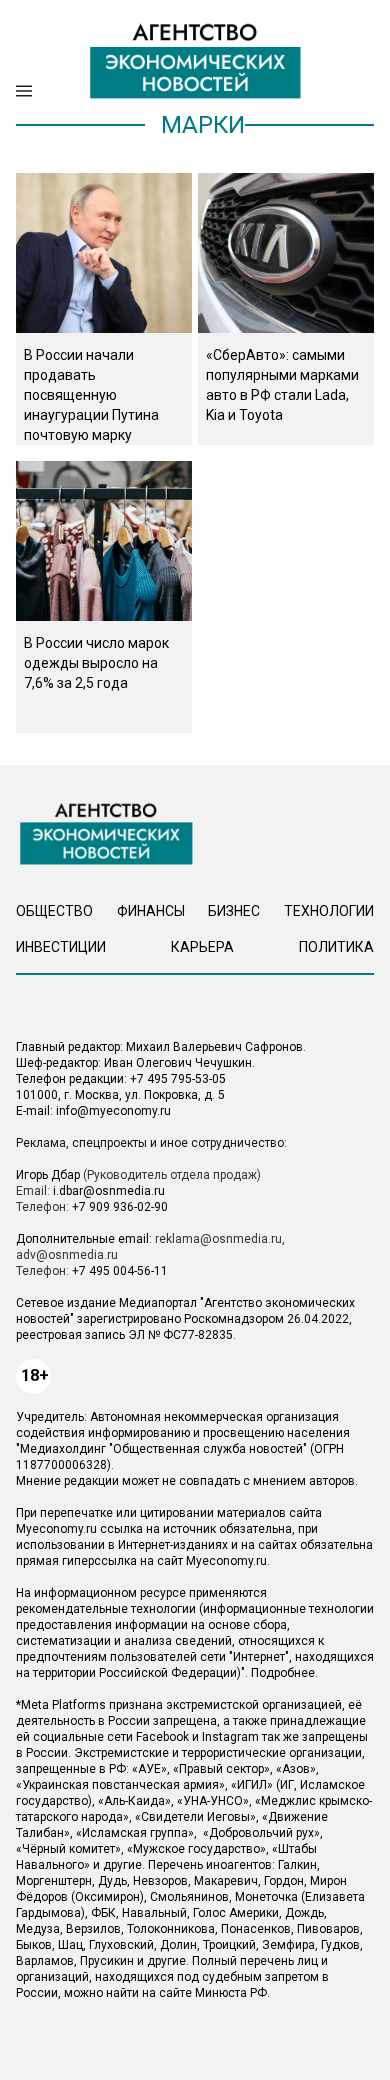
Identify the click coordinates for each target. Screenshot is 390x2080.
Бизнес (234, 911)
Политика (336, 947)
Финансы (151, 911)
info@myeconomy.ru (113, 1111)
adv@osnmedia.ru (67, 1255)
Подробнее (283, 1673)
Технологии (329, 911)
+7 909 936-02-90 (120, 1207)
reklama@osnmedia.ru (218, 1239)
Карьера (202, 947)
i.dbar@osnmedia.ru (109, 1191)
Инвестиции (61, 947)
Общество (54, 911)
